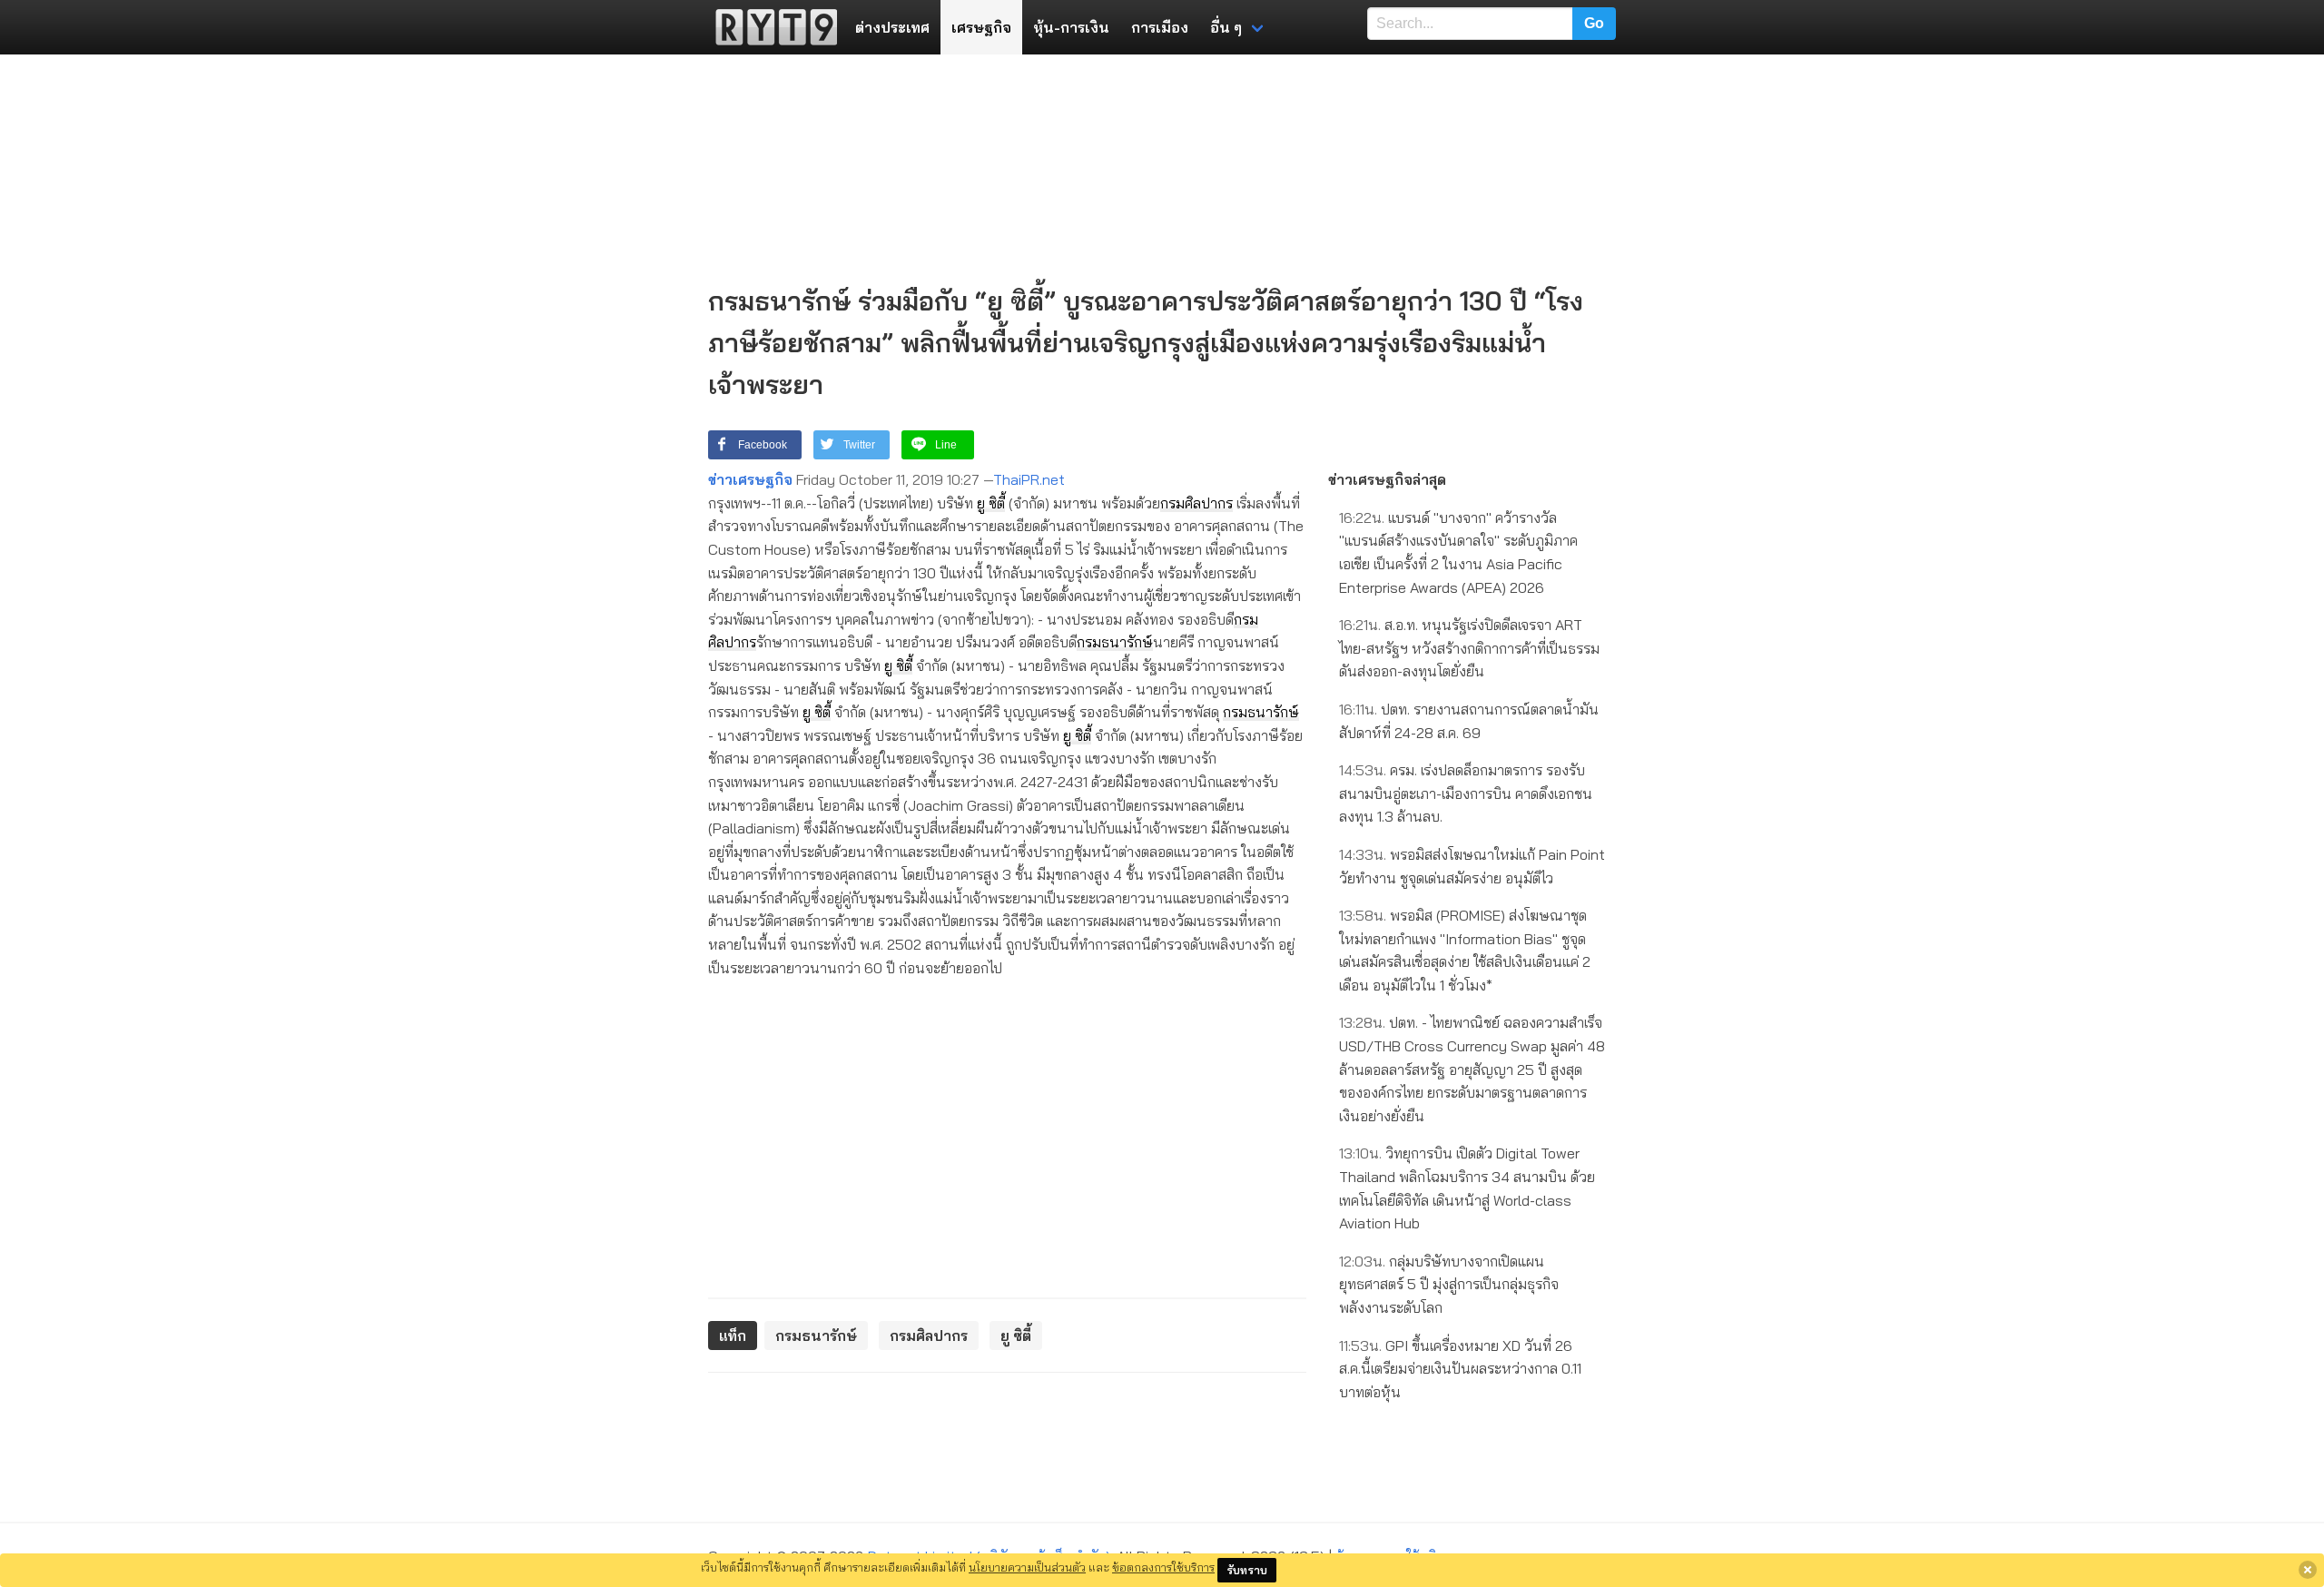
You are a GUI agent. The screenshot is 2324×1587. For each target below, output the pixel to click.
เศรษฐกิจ (981, 27)
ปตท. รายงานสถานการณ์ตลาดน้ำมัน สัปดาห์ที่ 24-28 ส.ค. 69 (1469, 721)
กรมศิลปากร (1196, 503)
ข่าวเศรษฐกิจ (750, 479)
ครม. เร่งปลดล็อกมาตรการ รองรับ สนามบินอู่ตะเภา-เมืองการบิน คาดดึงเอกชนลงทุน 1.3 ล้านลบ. (1466, 793)
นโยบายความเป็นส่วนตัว (1027, 1567)
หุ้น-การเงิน (1071, 27)
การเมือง (1160, 27)
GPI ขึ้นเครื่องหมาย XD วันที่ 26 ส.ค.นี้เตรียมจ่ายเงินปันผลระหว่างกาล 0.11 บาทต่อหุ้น (1460, 1369)
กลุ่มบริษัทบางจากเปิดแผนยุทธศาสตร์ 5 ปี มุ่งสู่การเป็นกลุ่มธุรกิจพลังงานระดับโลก (1449, 1284)
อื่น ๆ (1226, 27)
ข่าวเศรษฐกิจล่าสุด (1387, 479)
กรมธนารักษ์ (1115, 642)
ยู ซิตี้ (991, 503)
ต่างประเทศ (892, 27)
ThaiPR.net (1029, 479)
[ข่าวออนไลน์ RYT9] (771, 27)
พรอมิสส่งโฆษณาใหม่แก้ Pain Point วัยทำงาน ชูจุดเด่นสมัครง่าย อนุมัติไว (1472, 866)
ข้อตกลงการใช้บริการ (1163, 1567)
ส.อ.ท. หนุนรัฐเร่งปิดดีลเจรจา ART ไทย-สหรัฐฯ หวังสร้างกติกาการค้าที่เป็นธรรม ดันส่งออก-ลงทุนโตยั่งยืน (1469, 648)
